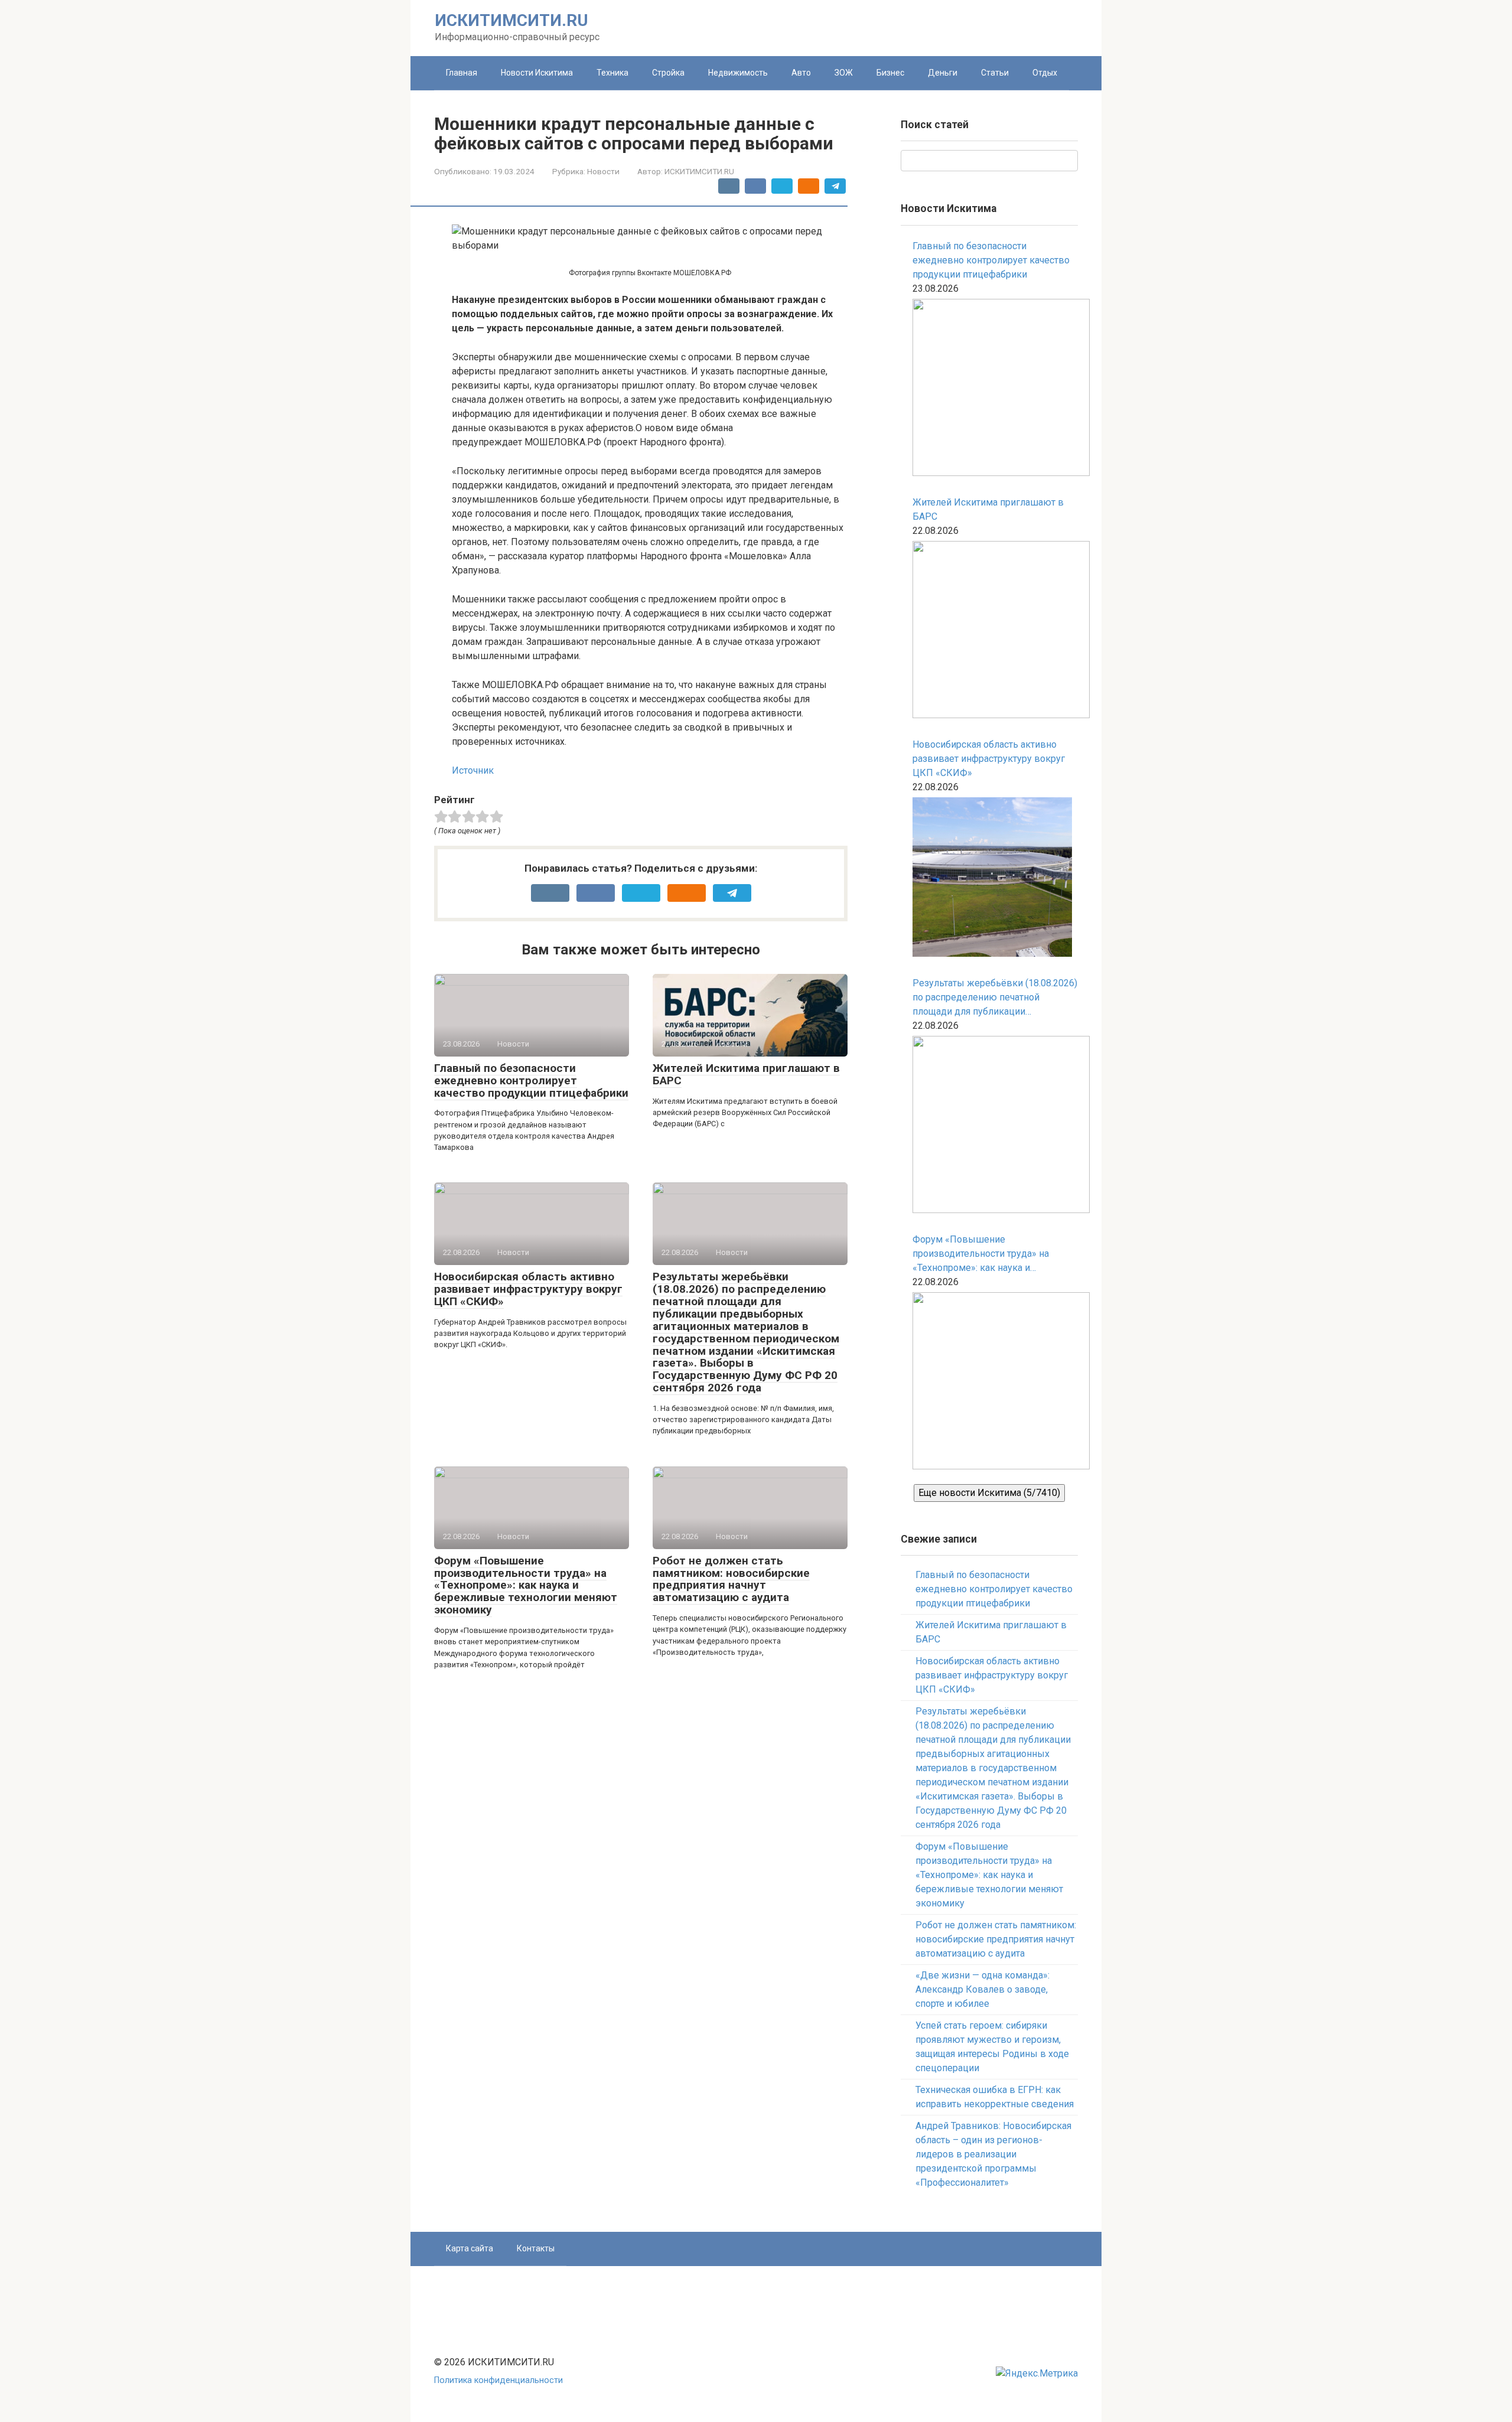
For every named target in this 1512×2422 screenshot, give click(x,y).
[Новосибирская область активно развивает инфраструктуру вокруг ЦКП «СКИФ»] (992, 879)
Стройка (668, 73)
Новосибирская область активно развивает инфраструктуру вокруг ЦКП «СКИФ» (528, 1289)
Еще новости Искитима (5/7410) (989, 1493)
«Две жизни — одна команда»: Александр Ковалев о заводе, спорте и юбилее (983, 1989)
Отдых (1045, 73)
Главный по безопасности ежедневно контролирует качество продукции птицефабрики (531, 1080)
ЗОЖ (844, 73)
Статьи (995, 73)
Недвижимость (738, 73)
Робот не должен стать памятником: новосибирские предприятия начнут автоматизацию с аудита (731, 1579)
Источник (473, 770)
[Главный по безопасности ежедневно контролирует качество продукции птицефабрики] (995, 389)
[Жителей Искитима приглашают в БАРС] (995, 632)
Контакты (536, 2248)
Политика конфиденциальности (498, 2380)
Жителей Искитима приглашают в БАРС (746, 1074)
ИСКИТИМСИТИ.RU (511, 20)
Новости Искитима (537, 73)
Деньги (943, 73)
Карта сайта (470, 2248)
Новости (603, 171)
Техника (612, 73)
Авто (801, 73)
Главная (462, 73)
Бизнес (890, 73)
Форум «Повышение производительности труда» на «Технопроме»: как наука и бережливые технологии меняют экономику (526, 1585)
